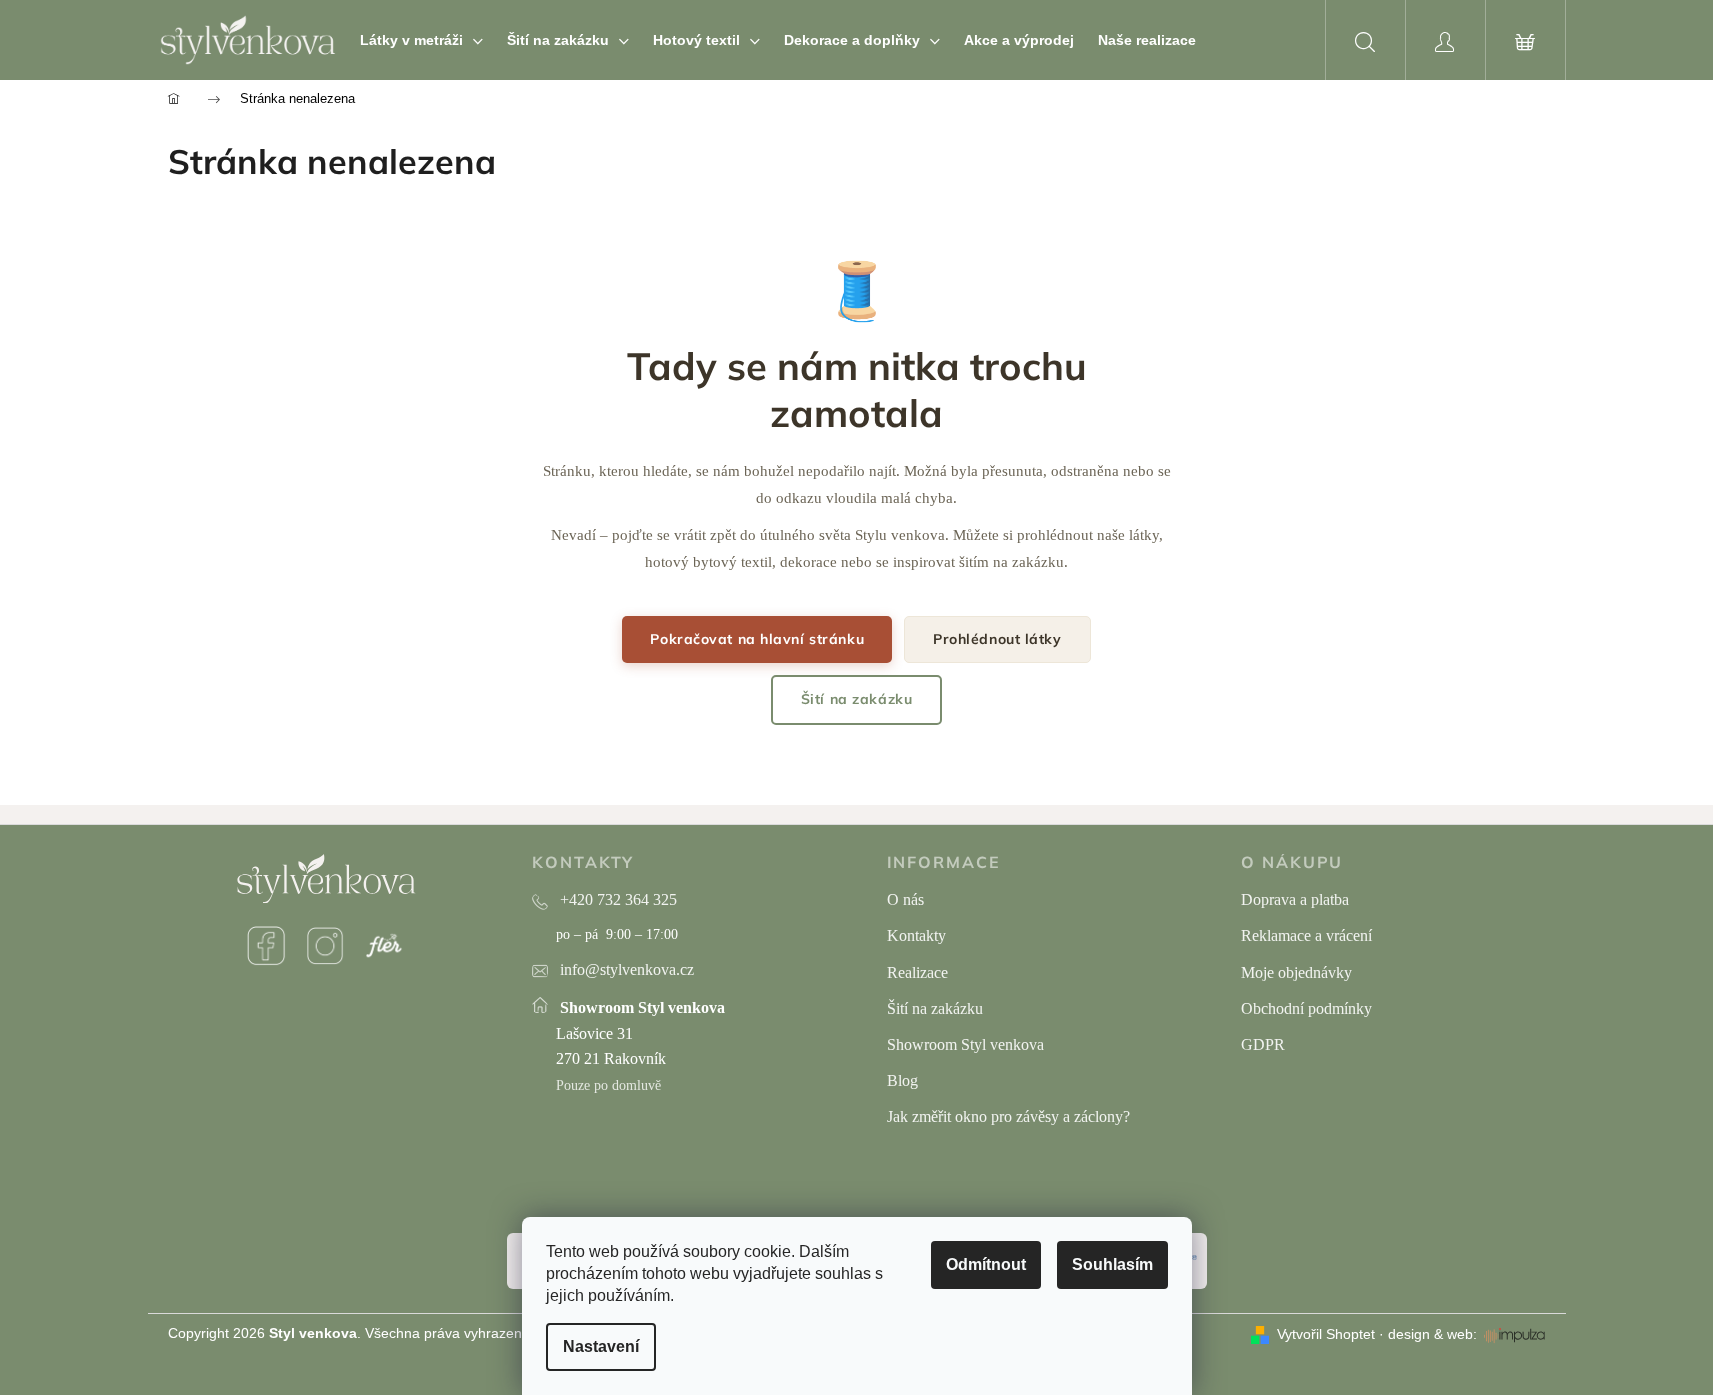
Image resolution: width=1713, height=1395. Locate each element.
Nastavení (601, 1346)
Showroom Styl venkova (965, 1044)
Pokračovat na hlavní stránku (757, 639)
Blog (902, 1080)
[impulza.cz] (1514, 1335)
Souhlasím (1112, 1264)
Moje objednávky (1296, 972)
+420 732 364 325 (618, 899)
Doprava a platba (1295, 899)
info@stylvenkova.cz (627, 969)
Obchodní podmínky (1306, 1008)
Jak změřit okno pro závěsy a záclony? (1008, 1116)
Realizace (917, 972)
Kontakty (916, 935)
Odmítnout (986, 1264)
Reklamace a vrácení (1306, 935)
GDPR (1263, 1044)
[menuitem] (421, 40)
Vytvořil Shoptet (1326, 1334)
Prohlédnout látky (997, 639)
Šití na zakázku (856, 699)
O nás (905, 899)
